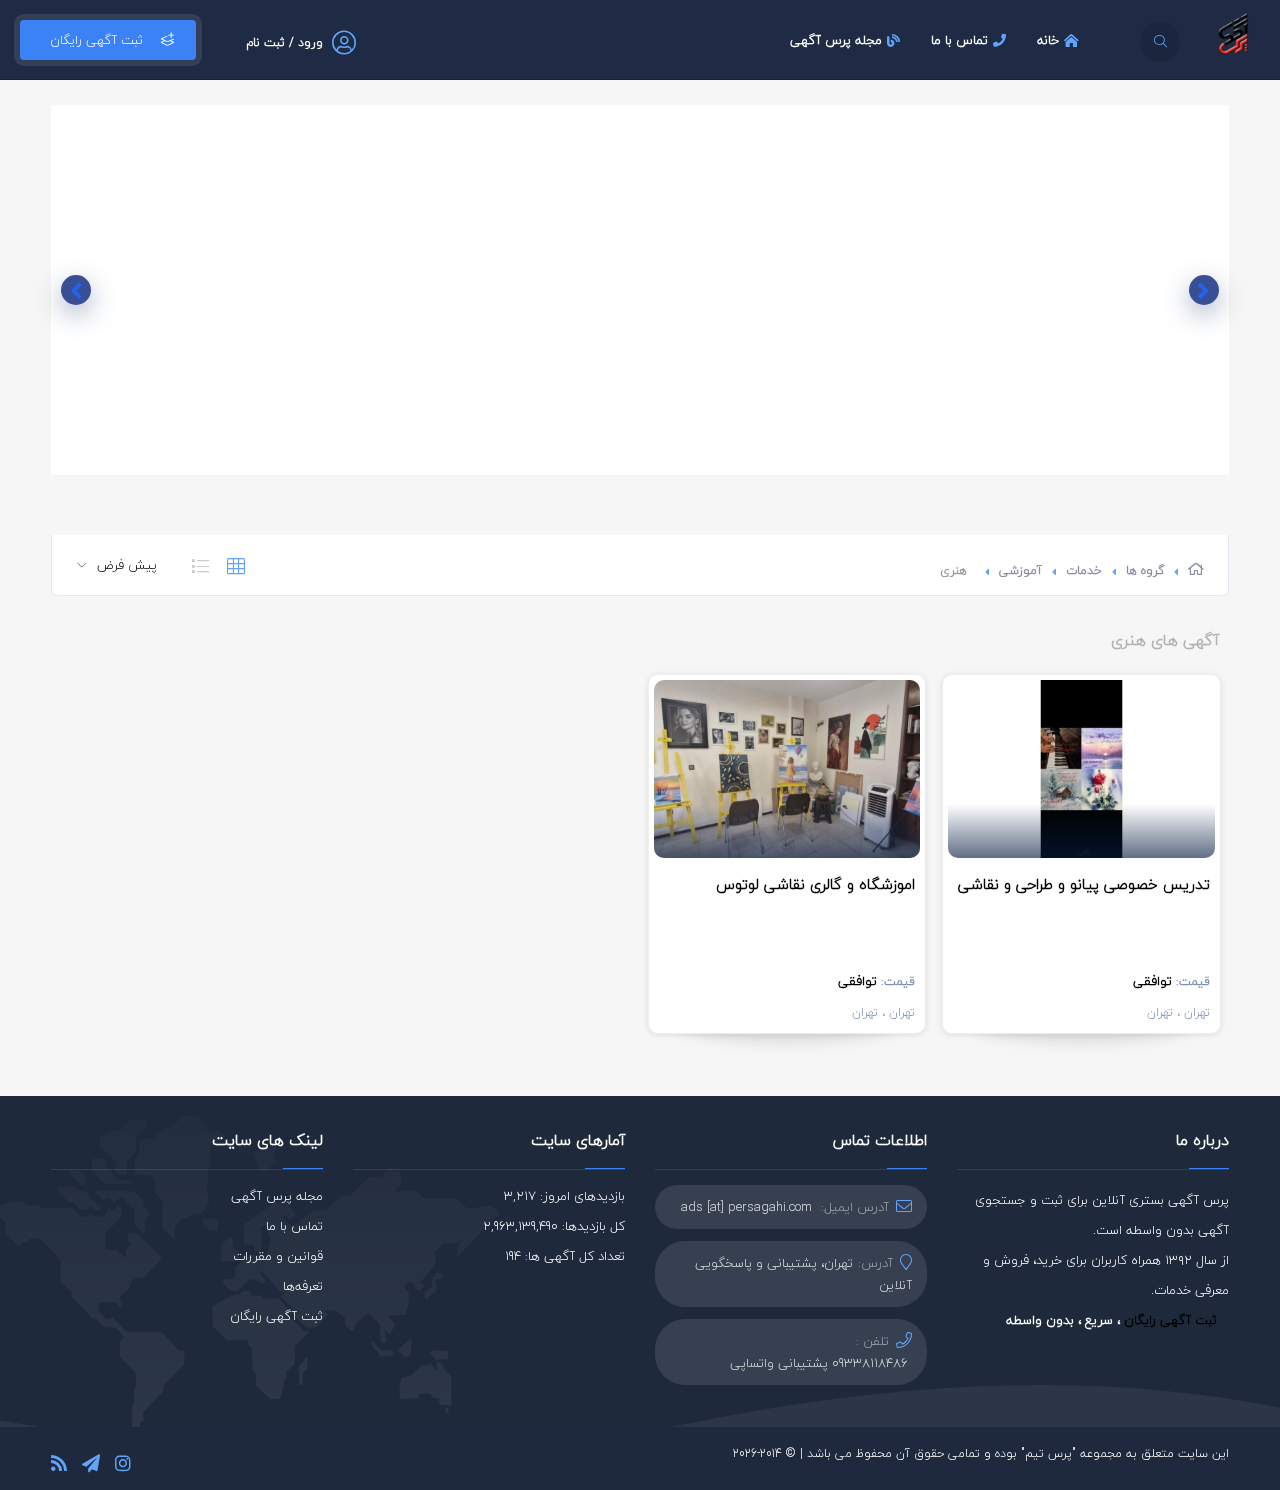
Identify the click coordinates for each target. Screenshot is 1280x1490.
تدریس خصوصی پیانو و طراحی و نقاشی (1084, 884)
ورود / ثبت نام (284, 42)
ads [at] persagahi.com (746, 1207)
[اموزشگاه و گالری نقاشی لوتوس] (787, 769)
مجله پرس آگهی (836, 40)
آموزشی (1020, 570)
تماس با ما (959, 40)
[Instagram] (123, 1466)
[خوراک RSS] (59, 1466)
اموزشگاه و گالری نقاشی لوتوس (815, 884)
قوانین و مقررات (278, 1256)
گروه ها (1145, 570)
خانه (1048, 40)
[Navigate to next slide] (76, 290)
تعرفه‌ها (303, 1286)
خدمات (1084, 570)
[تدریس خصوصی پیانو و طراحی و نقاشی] (1081, 769)
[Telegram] (91, 1466)
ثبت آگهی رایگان (96, 40)
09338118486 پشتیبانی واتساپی (819, 1363)
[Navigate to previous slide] (1204, 290)
